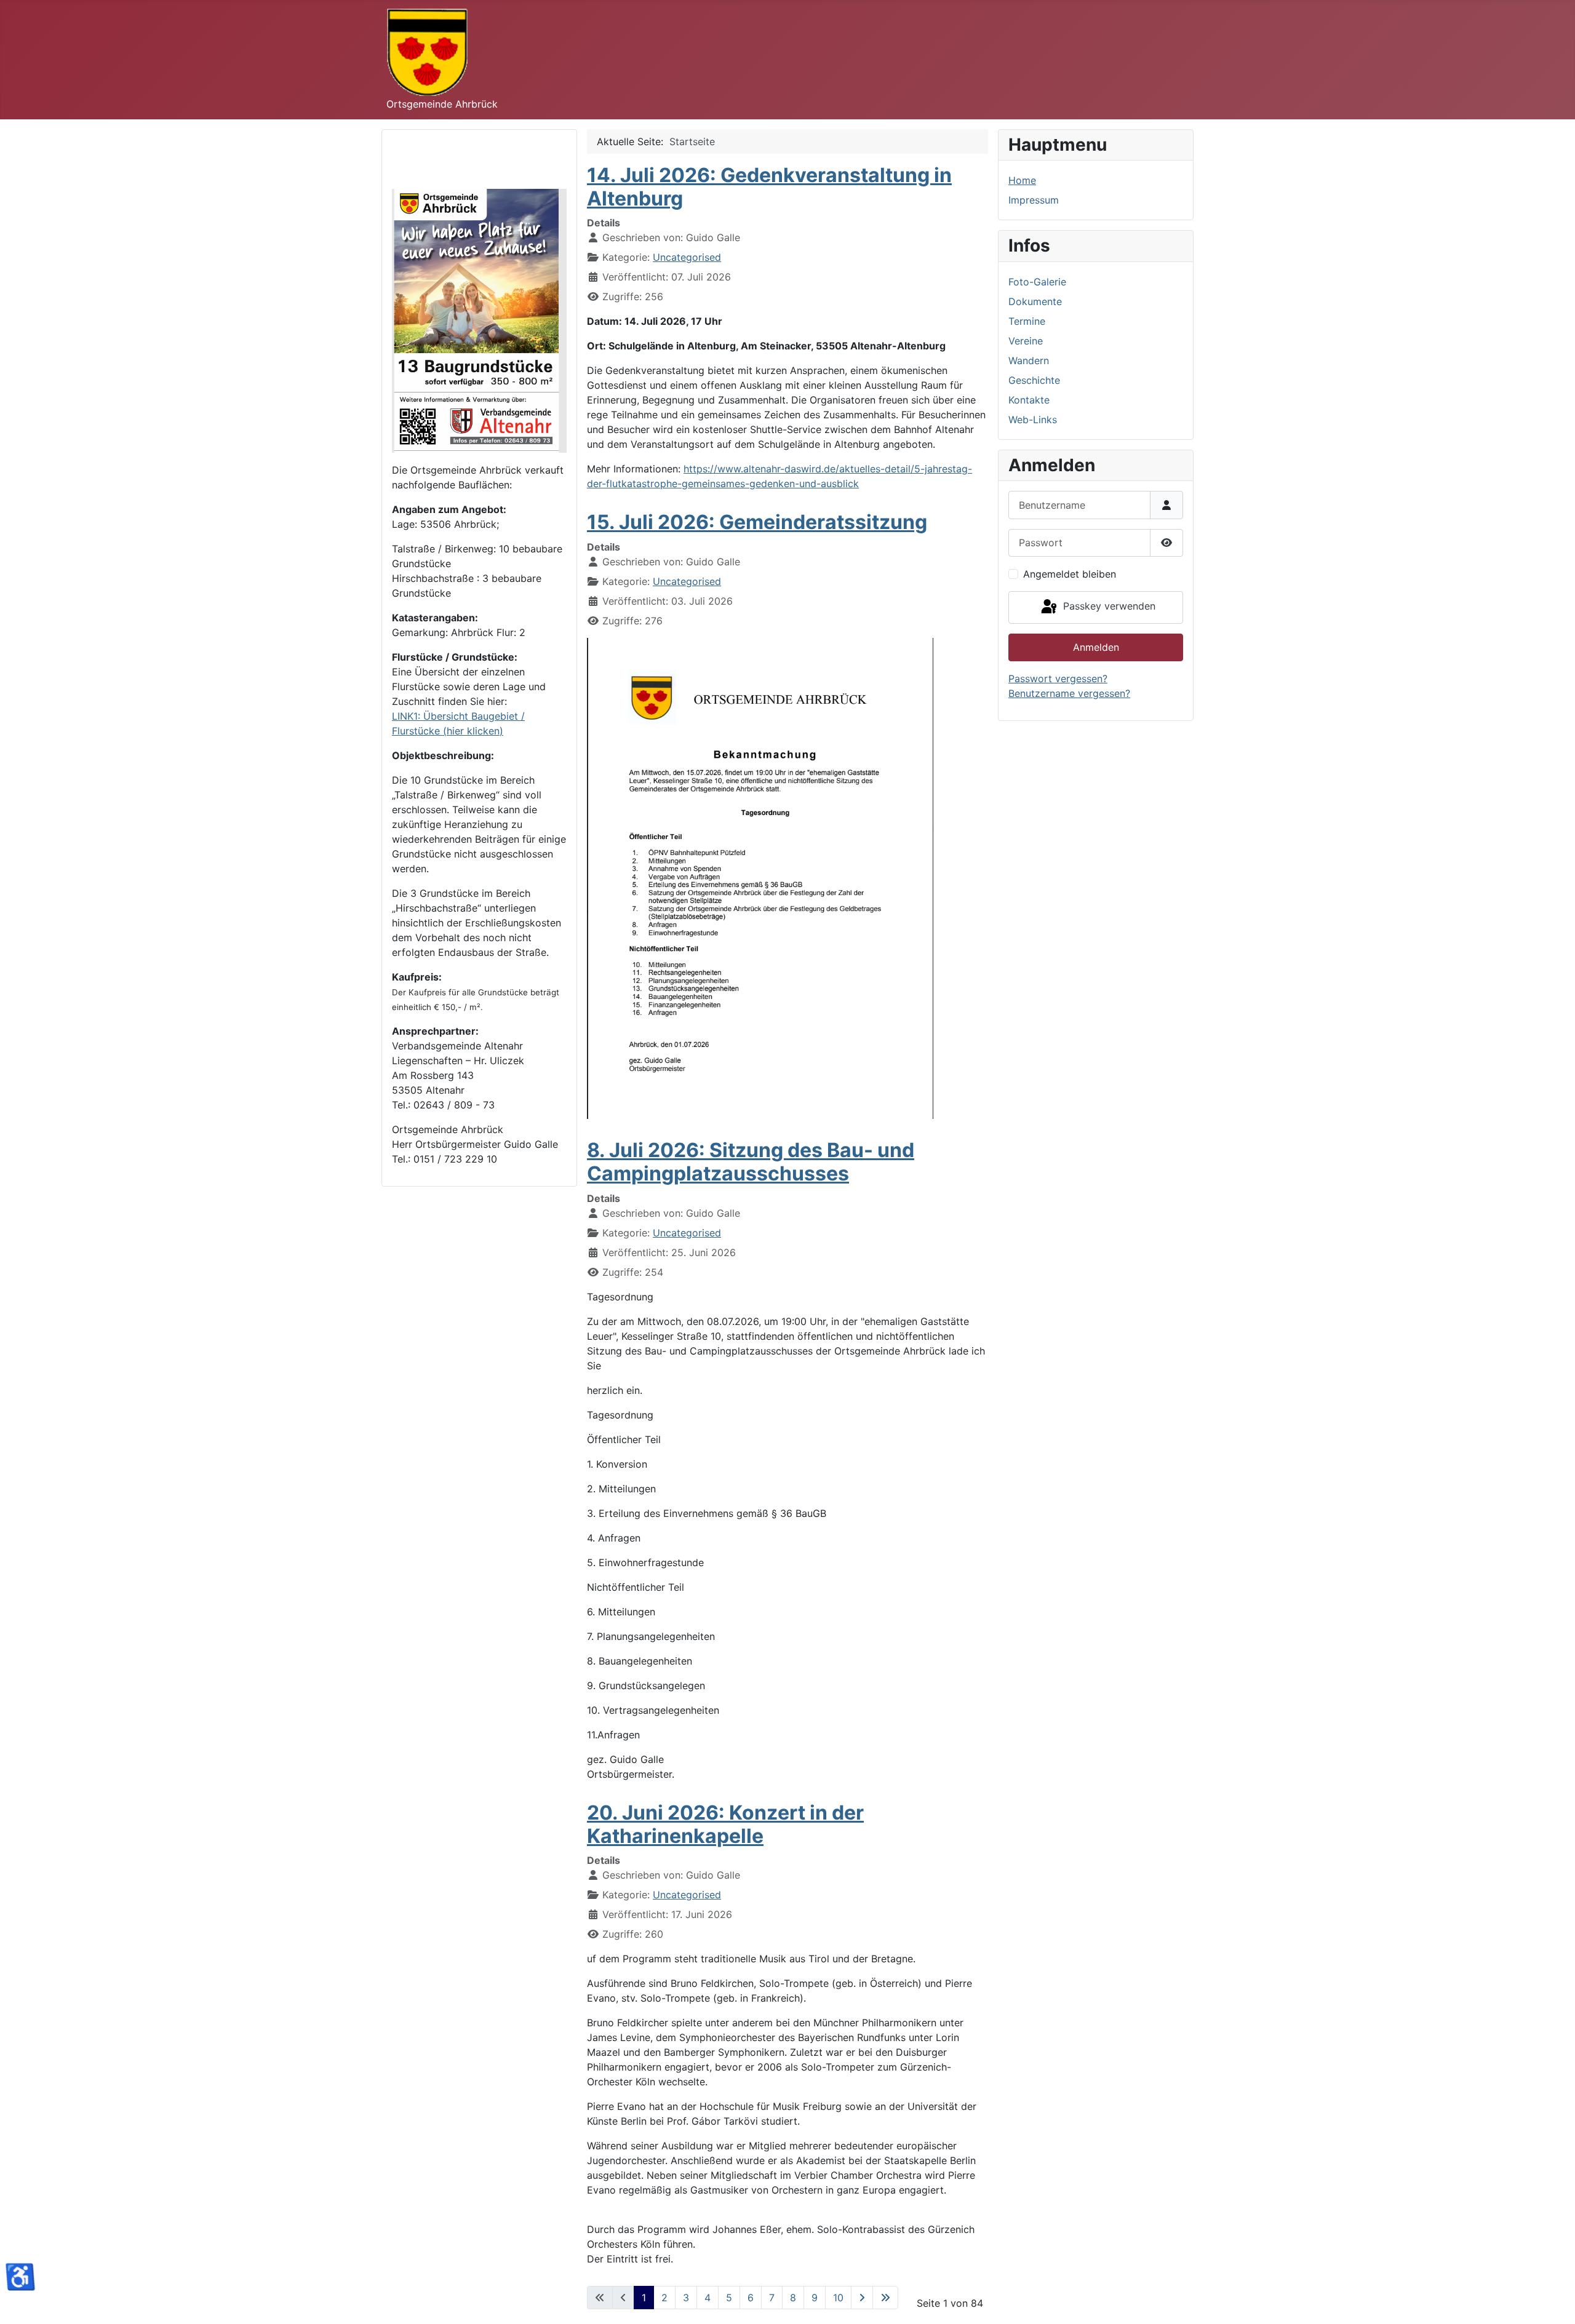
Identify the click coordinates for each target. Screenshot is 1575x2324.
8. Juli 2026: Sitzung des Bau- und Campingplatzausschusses (751, 1162)
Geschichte (1034, 380)
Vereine (1026, 341)
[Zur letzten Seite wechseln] (885, 2298)
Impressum (1034, 200)
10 (838, 2298)
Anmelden (1096, 647)
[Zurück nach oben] (1553, 2301)
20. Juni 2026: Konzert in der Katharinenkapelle (725, 1824)
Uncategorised (687, 257)
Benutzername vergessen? (1069, 693)
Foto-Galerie (1037, 282)
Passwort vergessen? (1058, 678)
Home (1022, 180)
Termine (1027, 321)
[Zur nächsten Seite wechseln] (862, 2298)
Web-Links (1033, 420)
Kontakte (1029, 400)
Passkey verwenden (1108, 607)
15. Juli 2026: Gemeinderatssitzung (757, 522)
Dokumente (1035, 301)
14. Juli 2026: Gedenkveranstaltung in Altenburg (769, 187)
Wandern (1029, 360)
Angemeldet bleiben (1070, 574)
